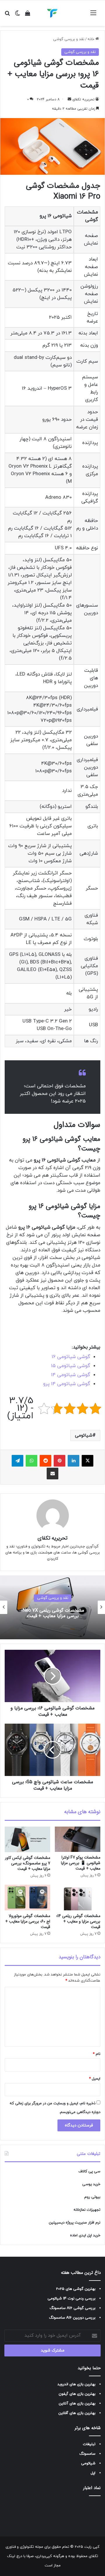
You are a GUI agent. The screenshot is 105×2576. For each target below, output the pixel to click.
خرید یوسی (91, 2184)
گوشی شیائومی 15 (71, 1366)
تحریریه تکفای (52, 1538)
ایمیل (95, 2079)
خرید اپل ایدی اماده (85, 2235)
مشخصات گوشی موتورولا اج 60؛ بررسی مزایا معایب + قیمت (28, 1921)
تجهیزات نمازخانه (87, 2210)
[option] (52, 1607)
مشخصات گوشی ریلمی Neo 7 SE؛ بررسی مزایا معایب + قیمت (53, 1613)
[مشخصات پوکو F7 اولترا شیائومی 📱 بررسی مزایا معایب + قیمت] (78, 1839)
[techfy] (52, 13)
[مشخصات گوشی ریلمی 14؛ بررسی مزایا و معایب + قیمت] (78, 1898)
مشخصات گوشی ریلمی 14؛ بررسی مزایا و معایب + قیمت (78, 1921)
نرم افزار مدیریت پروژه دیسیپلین (75, 2223)
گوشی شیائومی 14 (71, 1375)
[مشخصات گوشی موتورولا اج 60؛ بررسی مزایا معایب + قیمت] (27, 1898)
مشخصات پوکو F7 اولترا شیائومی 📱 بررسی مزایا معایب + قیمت (81, 1863)
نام (97, 2054)
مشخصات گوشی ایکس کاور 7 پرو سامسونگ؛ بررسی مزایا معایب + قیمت (28, 1863)
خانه (91, 39)
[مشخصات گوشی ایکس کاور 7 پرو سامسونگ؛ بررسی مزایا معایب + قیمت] (27, 1839)
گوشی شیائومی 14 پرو (67, 1384)
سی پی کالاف (89, 2171)
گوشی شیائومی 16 (71, 1357)
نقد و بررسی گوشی (69, 39)
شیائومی (84, 1435)
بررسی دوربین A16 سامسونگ (72, 2318)
